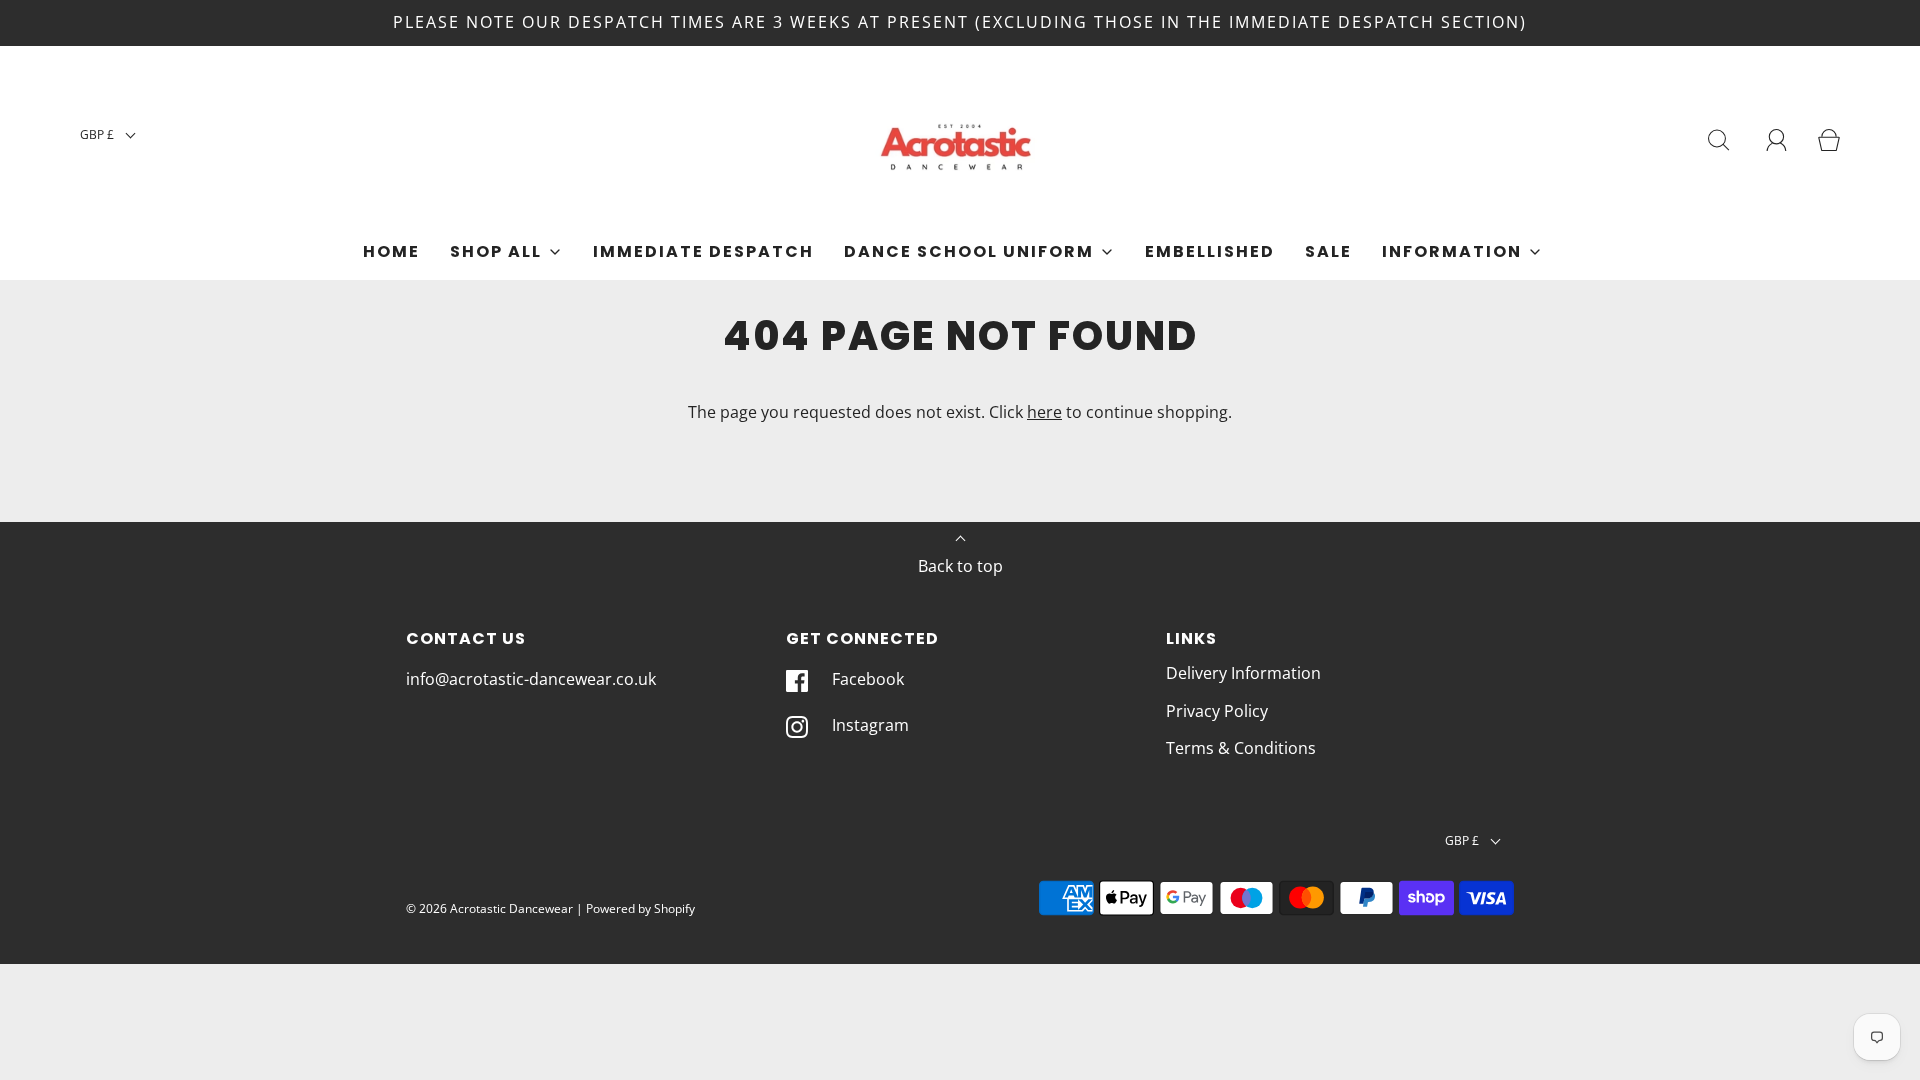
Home (391, 251)
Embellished (1210, 251)
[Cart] (1829, 140)
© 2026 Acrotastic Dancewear (489, 908)
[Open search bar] (1719, 140)
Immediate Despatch (703, 251)
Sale (1328, 251)
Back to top (960, 566)
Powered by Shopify (640, 908)
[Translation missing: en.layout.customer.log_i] (1777, 140)
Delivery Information (1243, 673)
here (1044, 412)
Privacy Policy (1217, 711)
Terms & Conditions (1241, 748)
